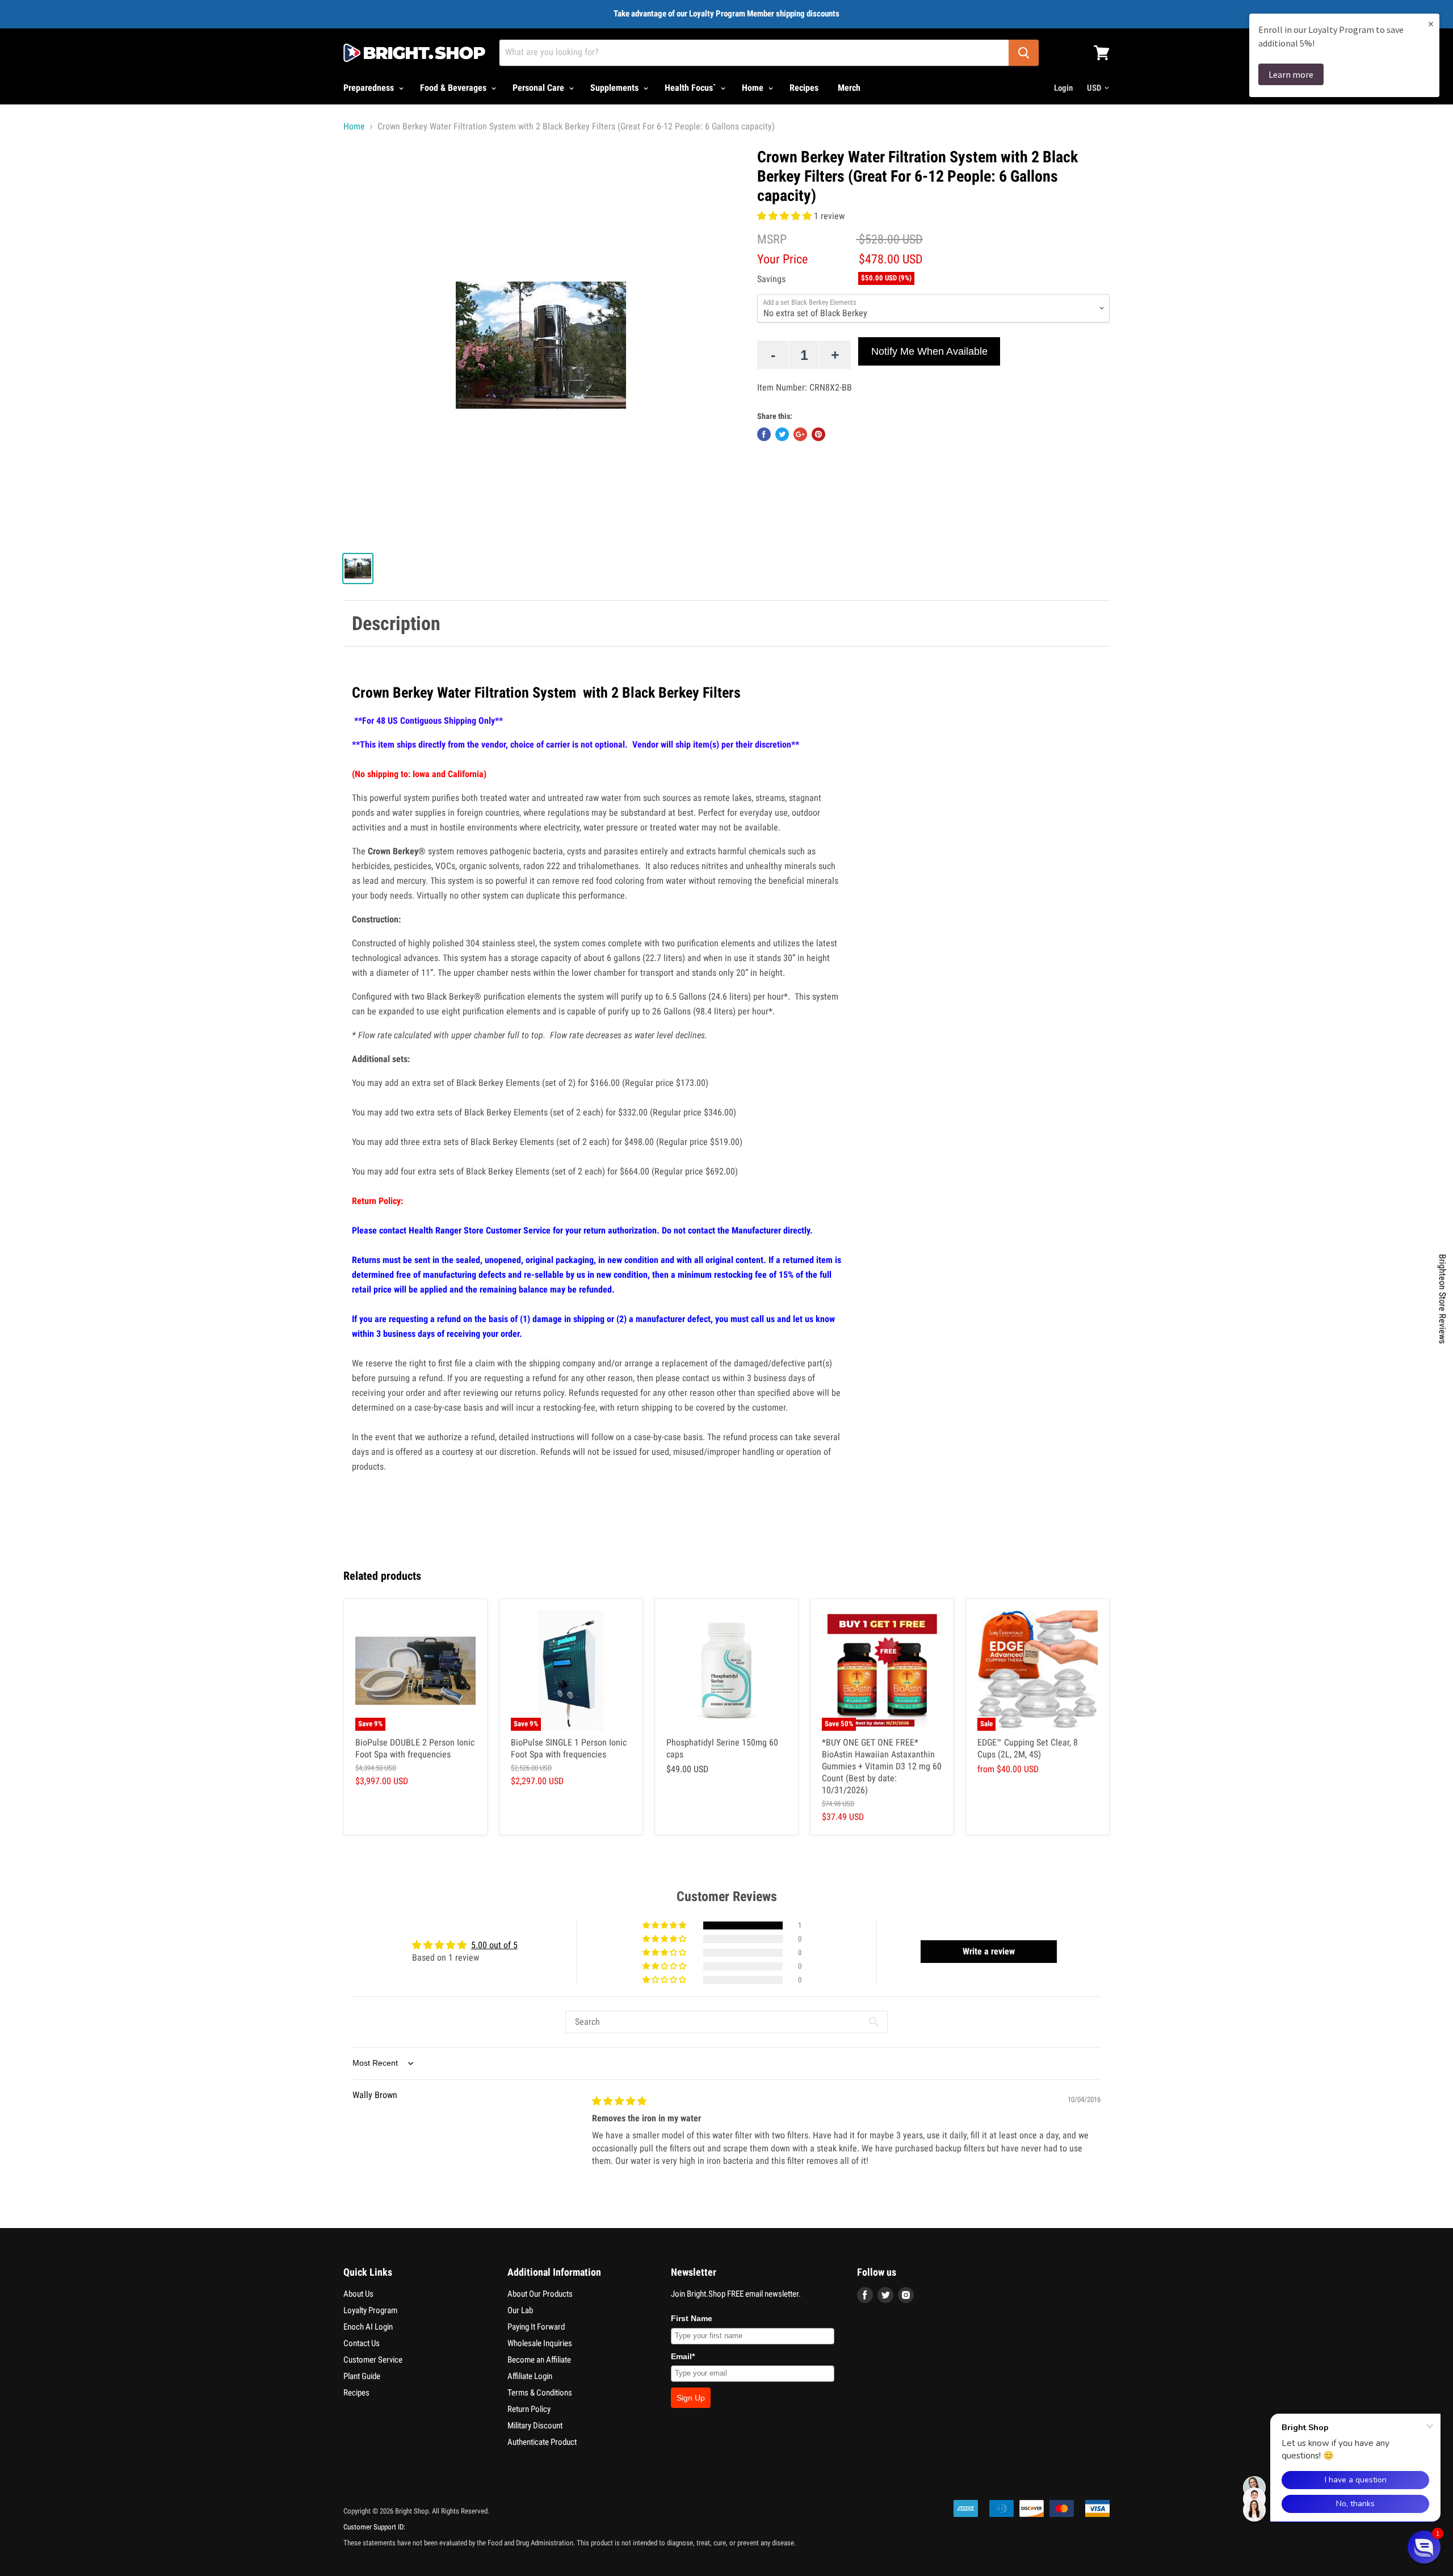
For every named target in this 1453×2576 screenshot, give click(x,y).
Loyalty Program (370, 2310)
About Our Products (540, 2294)
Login (1063, 88)
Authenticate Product (542, 2442)
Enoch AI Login (368, 2327)
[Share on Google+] (800, 434)
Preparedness (370, 88)
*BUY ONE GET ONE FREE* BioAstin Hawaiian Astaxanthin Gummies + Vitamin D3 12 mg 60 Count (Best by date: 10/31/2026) (882, 1766)
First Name (692, 2318)
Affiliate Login (530, 2376)
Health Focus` (691, 88)
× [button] (1431, 24)
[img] (619, 2101)
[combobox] (754, 53)
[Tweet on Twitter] (782, 434)
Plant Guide (362, 2376)
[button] (786, 216)
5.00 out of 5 (494, 1945)
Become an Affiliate (539, 2360)
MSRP (772, 239)
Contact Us (362, 2343)
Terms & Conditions (540, 2393)
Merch (849, 88)
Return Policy (529, 2409)
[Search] (1024, 53)
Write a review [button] (989, 1951)
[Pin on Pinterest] (818, 434)
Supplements (616, 88)
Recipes (804, 88)
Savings (771, 279)
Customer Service (373, 2360)
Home (754, 88)
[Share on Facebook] (764, 434)
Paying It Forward (536, 2327)
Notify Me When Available (929, 351)
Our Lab (520, 2310)
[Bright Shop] (414, 53)
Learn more (1291, 74)
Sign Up (691, 2398)
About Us (358, 2294)
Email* (683, 2356)
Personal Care (539, 88)
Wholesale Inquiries (540, 2343)
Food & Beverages (454, 88)
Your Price (782, 259)
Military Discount (535, 2426)
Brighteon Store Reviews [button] (1442, 1299)
